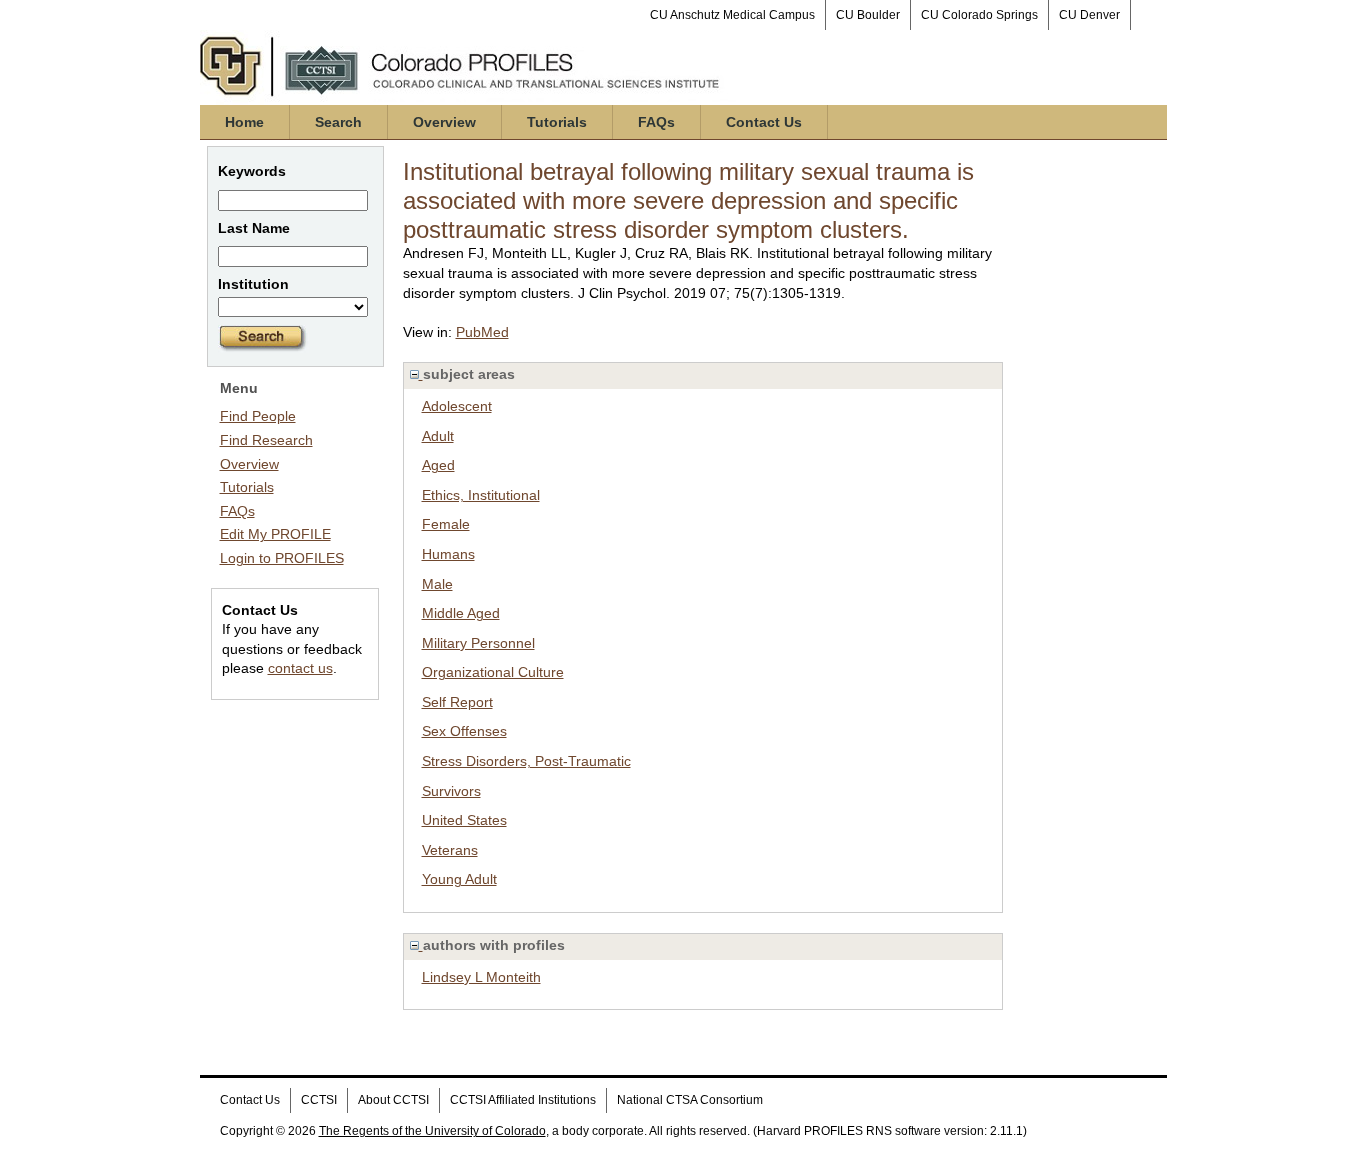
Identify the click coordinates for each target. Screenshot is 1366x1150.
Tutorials (557, 122)
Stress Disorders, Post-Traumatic (526, 761)
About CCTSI (393, 1100)
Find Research (266, 440)
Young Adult (459, 879)
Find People (258, 416)
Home (244, 122)
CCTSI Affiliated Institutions (523, 1100)
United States (464, 820)
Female (446, 524)
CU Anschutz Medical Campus (732, 15)
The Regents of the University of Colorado (432, 1131)
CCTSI (319, 1100)
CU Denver (1089, 15)
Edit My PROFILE (275, 534)
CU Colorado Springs (979, 15)
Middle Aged (461, 613)
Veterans (450, 850)
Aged (438, 465)
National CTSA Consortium (690, 1100)
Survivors (451, 791)
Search (338, 122)
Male (437, 584)
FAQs (656, 122)
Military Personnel (478, 643)
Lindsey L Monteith (481, 977)
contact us (300, 668)
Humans (448, 554)
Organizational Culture (493, 672)
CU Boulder (868, 15)
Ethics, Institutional (481, 495)
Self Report (457, 702)
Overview (444, 122)
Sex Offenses (464, 731)
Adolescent (457, 406)
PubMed (482, 332)
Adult (438, 436)
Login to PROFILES (282, 558)
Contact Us (764, 122)
